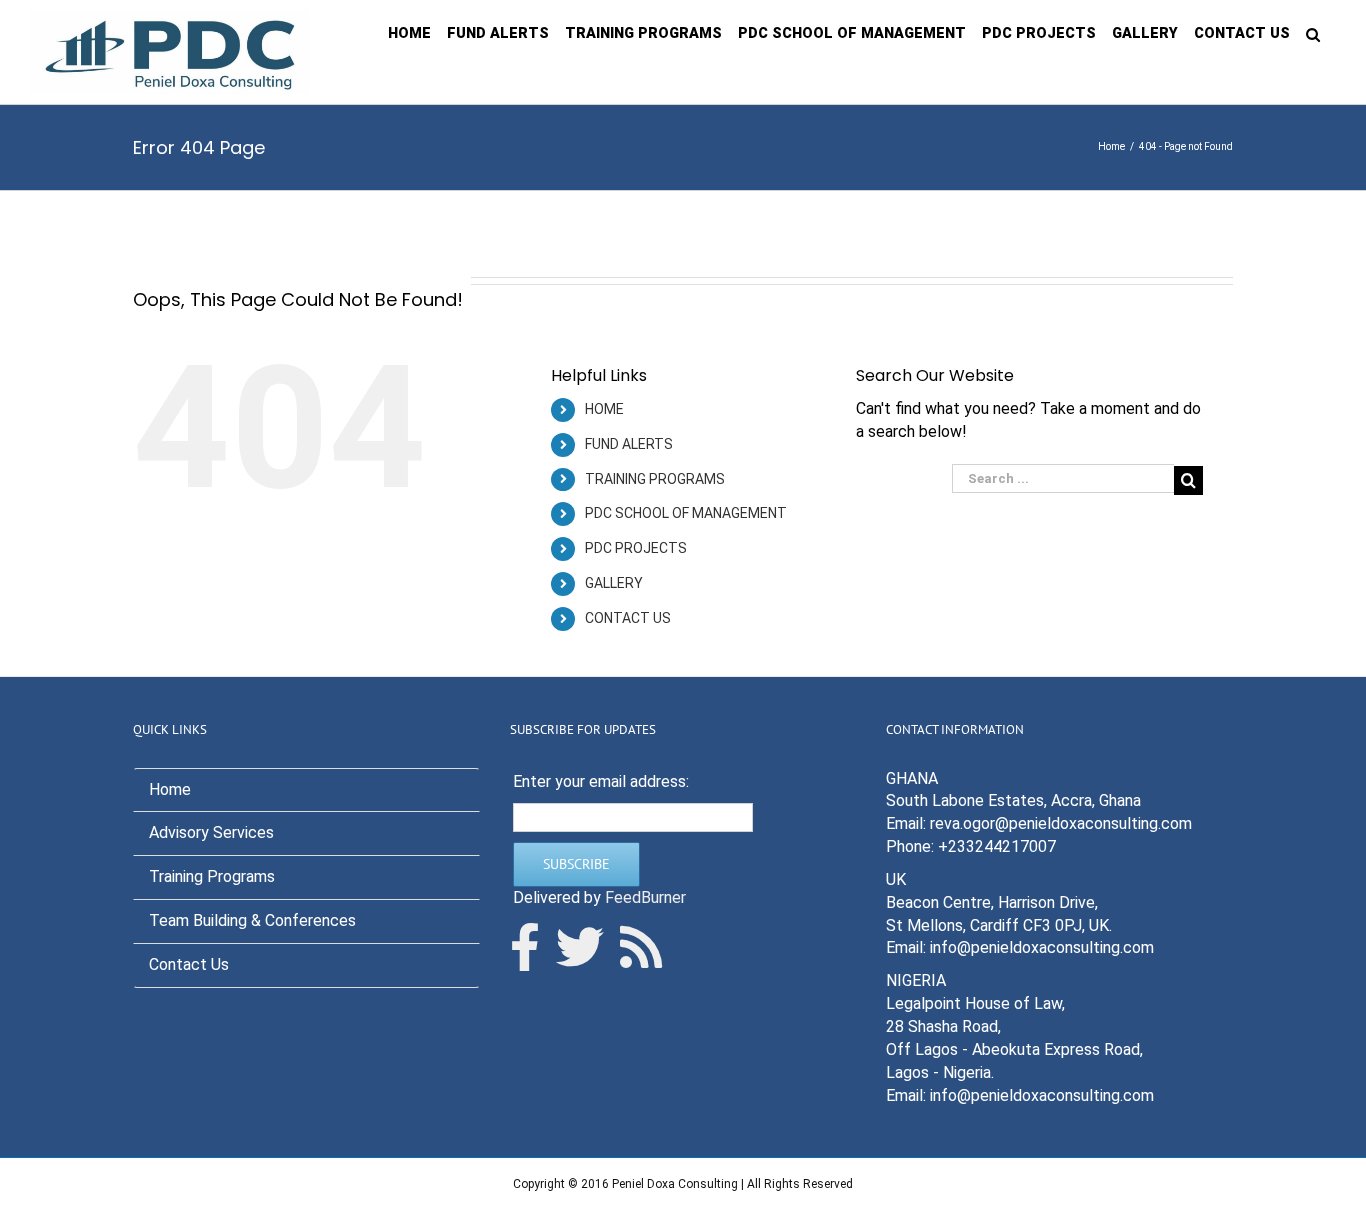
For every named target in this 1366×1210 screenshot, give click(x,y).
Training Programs (212, 876)
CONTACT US (628, 618)
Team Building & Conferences (252, 920)
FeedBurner (645, 897)
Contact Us (189, 964)
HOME (604, 409)
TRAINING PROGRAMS (655, 479)
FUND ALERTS (629, 444)
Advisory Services (211, 832)
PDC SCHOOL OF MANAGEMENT (686, 513)
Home (170, 789)
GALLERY (614, 583)
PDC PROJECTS (636, 548)
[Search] (1313, 33)
